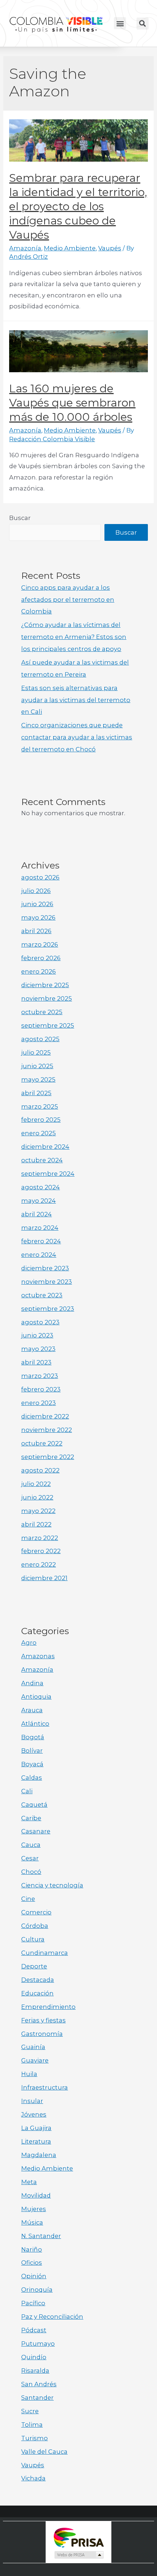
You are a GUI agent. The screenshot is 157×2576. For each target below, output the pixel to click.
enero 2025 (39, 1133)
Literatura (36, 2141)
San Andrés (39, 2384)
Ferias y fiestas (43, 2020)
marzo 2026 (40, 944)
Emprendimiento (48, 2007)
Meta (29, 2182)
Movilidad (36, 2195)
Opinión (34, 2276)
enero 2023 (39, 1403)
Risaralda (35, 2371)
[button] (120, 23)
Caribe (31, 1818)
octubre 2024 (42, 1160)
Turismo (35, 2438)
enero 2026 (39, 971)
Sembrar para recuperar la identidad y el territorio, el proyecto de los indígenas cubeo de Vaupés (78, 206)
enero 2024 (39, 1255)
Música (32, 2222)
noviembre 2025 (47, 998)
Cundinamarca (45, 1953)
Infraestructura (45, 2087)
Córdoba (35, 1926)
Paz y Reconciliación (52, 2317)
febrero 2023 (41, 1389)
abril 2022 (36, 1524)
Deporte (34, 1966)
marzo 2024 (40, 1228)
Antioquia (36, 1697)
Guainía (33, 2047)
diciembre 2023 (45, 1268)
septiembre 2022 (48, 1457)
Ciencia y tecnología (52, 1885)
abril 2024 (37, 1214)
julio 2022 (36, 1484)
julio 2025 (36, 1052)
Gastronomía (42, 2034)
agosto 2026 (40, 877)
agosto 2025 (40, 1039)
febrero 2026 (41, 958)
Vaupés (110, 248)
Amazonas (38, 1656)
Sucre (30, 2411)
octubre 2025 (42, 1012)
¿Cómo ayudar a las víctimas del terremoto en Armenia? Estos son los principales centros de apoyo (74, 637)
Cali (27, 1791)
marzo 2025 (40, 1106)
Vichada (33, 2478)
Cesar (30, 1858)
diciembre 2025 (45, 985)
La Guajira (36, 2128)
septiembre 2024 (48, 1174)
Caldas (32, 1778)
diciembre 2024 (45, 1147)
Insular (32, 2101)
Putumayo (38, 2344)
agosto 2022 (40, 1470)
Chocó (31, 1872)
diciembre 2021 (44, 1578)
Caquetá (34, 1805)
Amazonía (25, 248)
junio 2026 (37, 904)
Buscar (20, 518)
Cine (28, 1899)
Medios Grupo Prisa (79, 2555)
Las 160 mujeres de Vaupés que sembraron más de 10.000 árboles (72, 403)
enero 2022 (39, 1564)
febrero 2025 (41, 1120)
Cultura (33, 1939)
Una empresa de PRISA (78, 2537)
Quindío (34, 2357)
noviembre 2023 (47, 1282)
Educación (37, 1993)
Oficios (32, 2263)
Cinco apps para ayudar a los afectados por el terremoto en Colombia (68, 600)
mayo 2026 (38, 917)
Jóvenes (34, 2114)
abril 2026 (36, 931)
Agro (29, 1643)
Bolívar (32, 1751)
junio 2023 (37, 1335)
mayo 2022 (38, 1511)
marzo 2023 (40, 1376)
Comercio (36, 1912)
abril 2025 (36, 1093)
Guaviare (35, 2060)
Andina (32, 1683)
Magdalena (39, 2155)
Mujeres (34, 2209)
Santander (37, 2398)
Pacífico (33, 2303)
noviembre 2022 (47, 1430)
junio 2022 (37, 1497)
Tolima (32, 2425)
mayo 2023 (38, 1349)
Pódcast (34, 2330)
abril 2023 (36, 1362)
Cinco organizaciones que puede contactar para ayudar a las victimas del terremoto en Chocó (77, 737)
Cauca (31, 1845)
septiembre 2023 (48, 1309)
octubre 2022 (42, 1443)
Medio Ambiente (70, 248)
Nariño (32, 2249)
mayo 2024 (39, 1201)
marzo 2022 (40, 1538)
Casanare (36, 1831)
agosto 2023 (40, 1322)
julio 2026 (36, 891)
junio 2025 (37, 1066)
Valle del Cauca (44, 2452)
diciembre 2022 (45, 1416)
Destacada (38, 1980)
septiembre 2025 (48, 1025)
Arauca (32, 1710)
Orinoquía (37, 2290)
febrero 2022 (41, 1551)
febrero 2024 (41, 1241)
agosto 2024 (41, 1187)
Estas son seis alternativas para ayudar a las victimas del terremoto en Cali (76, 700)
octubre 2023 (42, 1295)
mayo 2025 (38, 1079)
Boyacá (32, 1764)
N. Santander (41, 2236)
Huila (29, 2074)
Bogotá (33, 1737)
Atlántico (35, 1724)
